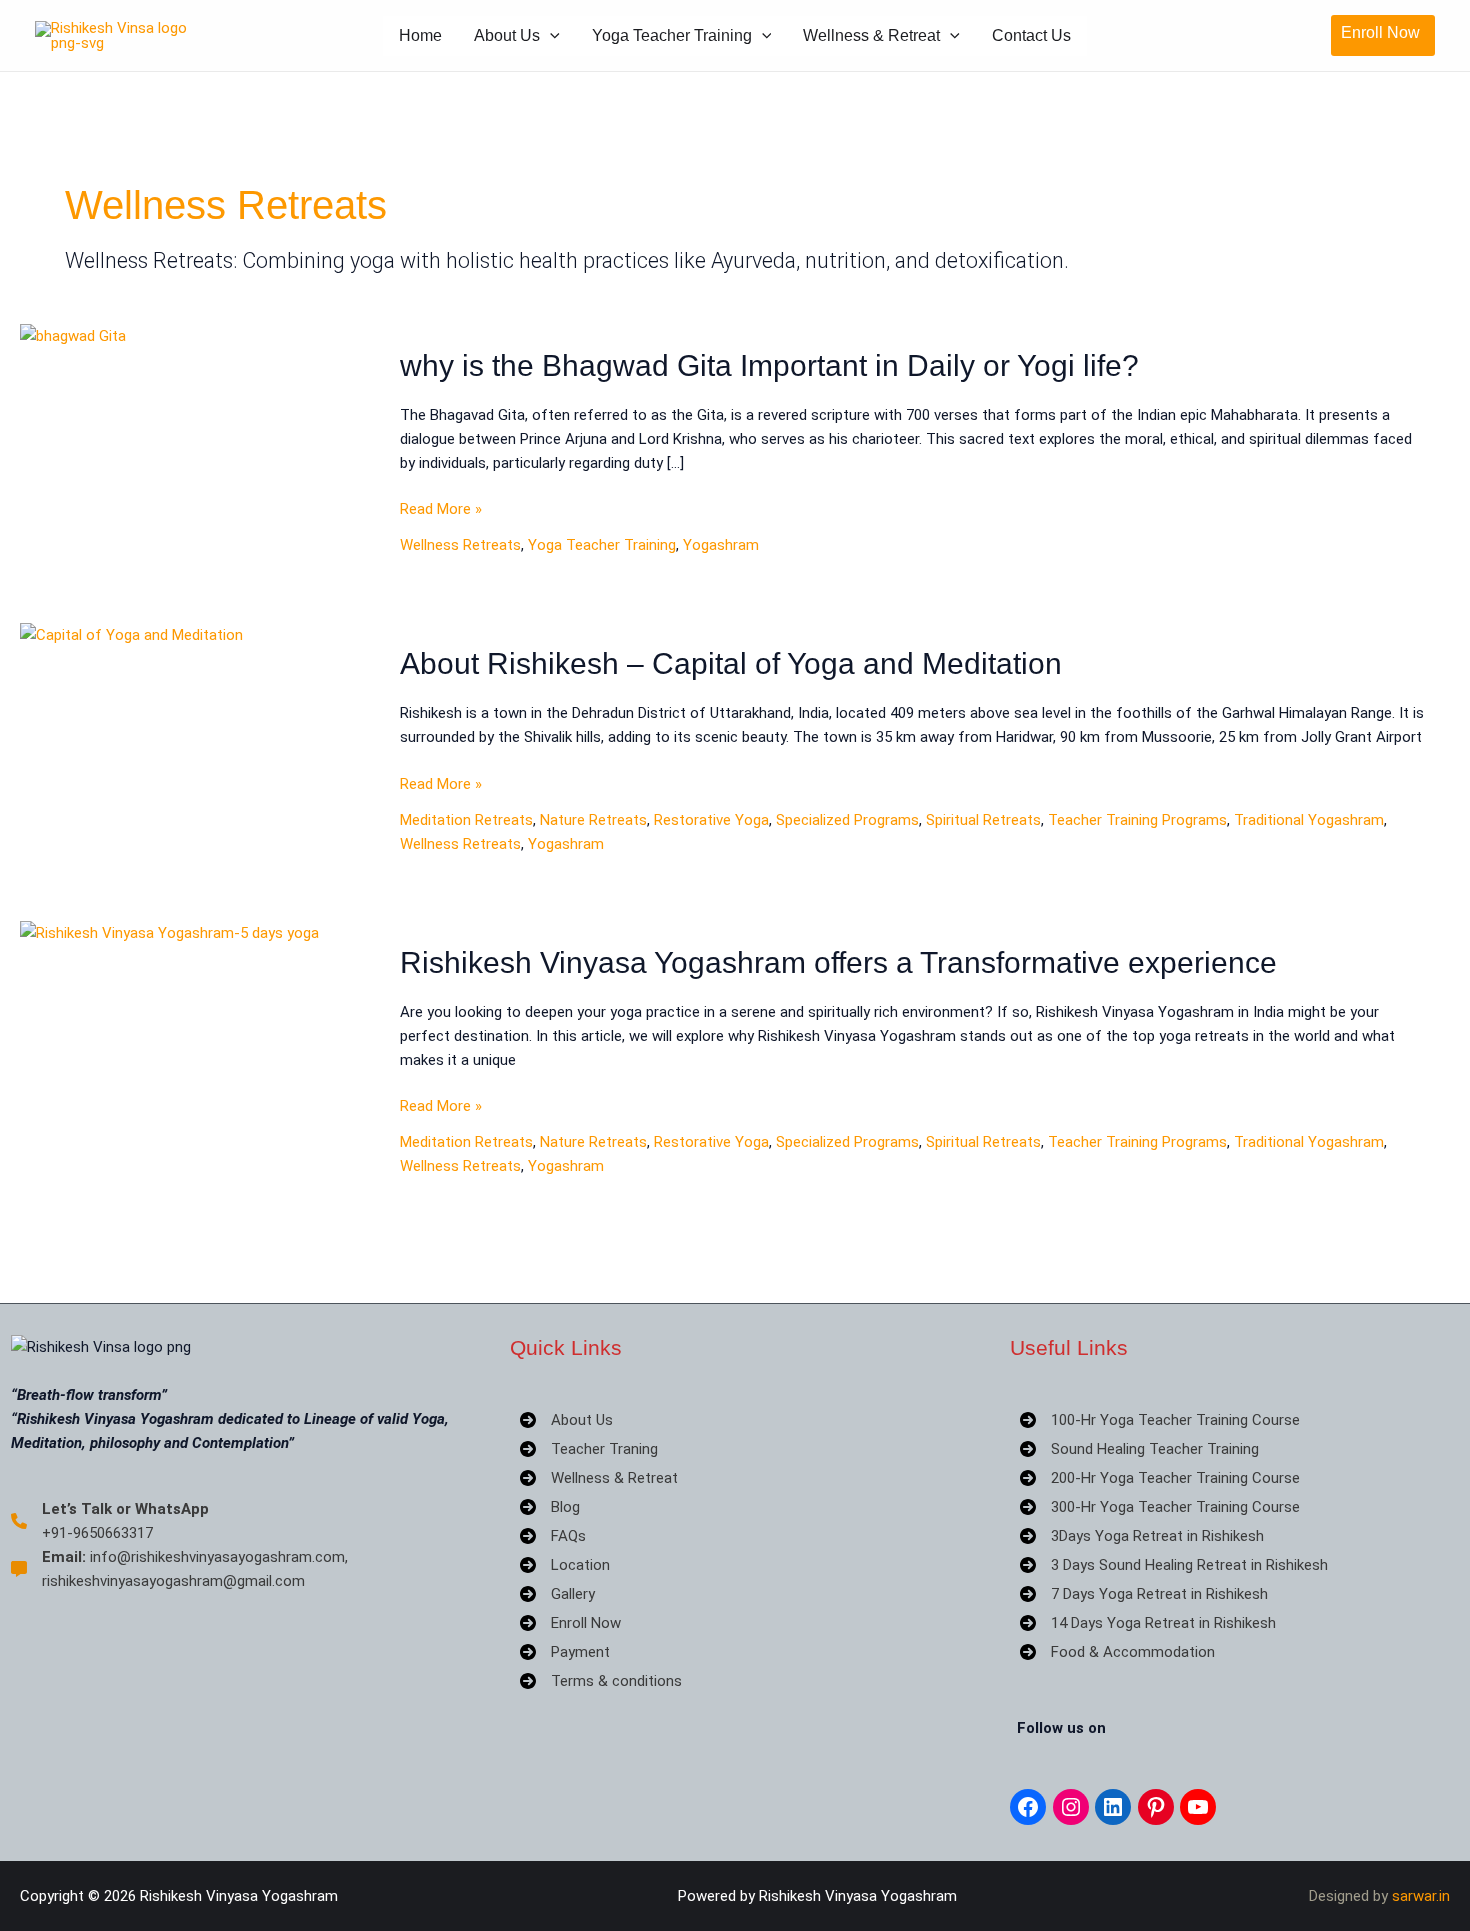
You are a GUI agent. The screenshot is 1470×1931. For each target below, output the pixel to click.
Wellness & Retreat (871, 35)
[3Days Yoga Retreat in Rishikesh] (1142, 1536)
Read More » (441, 510)
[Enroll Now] (570, 1623)
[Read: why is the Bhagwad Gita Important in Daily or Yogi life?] (73, 335)
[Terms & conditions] (601, 1681)
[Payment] (565, 1652)
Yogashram (721, 545)
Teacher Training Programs (1137, 820)
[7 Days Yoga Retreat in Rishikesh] (1144, 1594)
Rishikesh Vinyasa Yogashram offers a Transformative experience (838, 962)
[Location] (565, 1565)
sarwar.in (1421, 1896)
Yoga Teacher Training (672, 35)
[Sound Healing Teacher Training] (1139, 1449)
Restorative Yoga (711, 820)
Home (420, 35)
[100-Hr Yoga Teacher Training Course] (1160, 1420)
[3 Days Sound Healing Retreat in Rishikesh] (1174, 1565)
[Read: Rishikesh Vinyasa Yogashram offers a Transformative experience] (169, 932)
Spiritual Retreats (983, 820)
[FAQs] (553, 1536)
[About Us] (566, 1420)
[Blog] (550, 1507)
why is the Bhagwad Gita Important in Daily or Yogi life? (769, 365)
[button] (550, 35)
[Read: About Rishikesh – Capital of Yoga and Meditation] (131, 634)
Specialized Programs (847, 820)
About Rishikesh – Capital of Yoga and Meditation (731, 663)
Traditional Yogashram (1309, 820)
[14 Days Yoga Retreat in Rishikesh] (1148, 1623)
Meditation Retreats (466, 820)
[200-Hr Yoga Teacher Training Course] (1160, 1478)
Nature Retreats (593, 820)
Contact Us (1031, 35)
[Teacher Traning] (589, 1449)
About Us (507, 35)
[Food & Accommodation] (1117, 1652)
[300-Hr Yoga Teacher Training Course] (1160, 1507)
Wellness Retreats (460, 545)
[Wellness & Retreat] (599, 1478)
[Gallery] (557, 1594)
